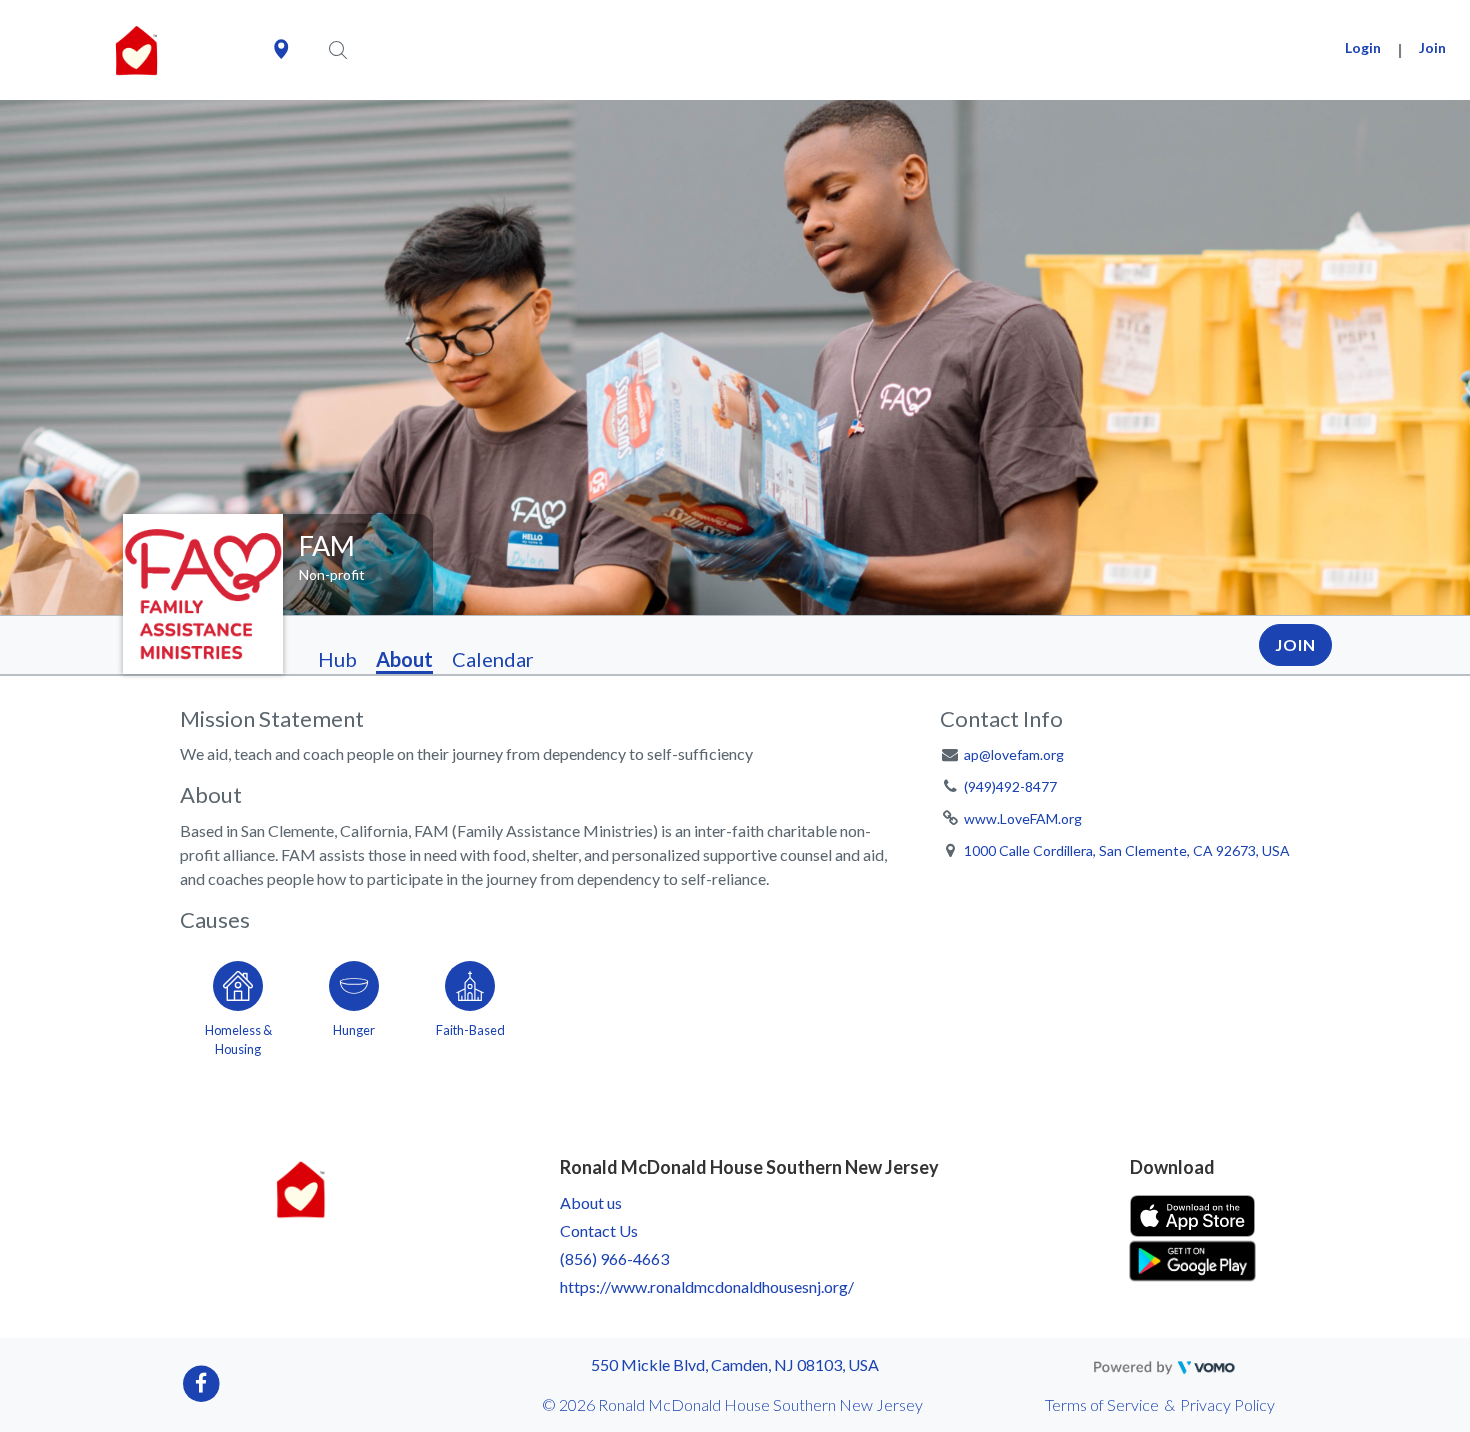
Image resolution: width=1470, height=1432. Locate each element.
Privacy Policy (1227, 1404)
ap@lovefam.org (1014, 754)
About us (591, 1202)
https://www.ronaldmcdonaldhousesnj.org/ (707, 1286)
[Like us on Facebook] (201, 1382)
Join (1432, 47)
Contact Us (599, 1230)
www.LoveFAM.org (1023, 818)
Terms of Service (1102, 1404)
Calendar (493, 659)
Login (1363, 47)
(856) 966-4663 (614, 1258)
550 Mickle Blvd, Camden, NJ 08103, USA (735, 1364)
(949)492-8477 (1010, 786)
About (404, 659)
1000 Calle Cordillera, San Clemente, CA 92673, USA (1127, 850)
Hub (337, 659)
